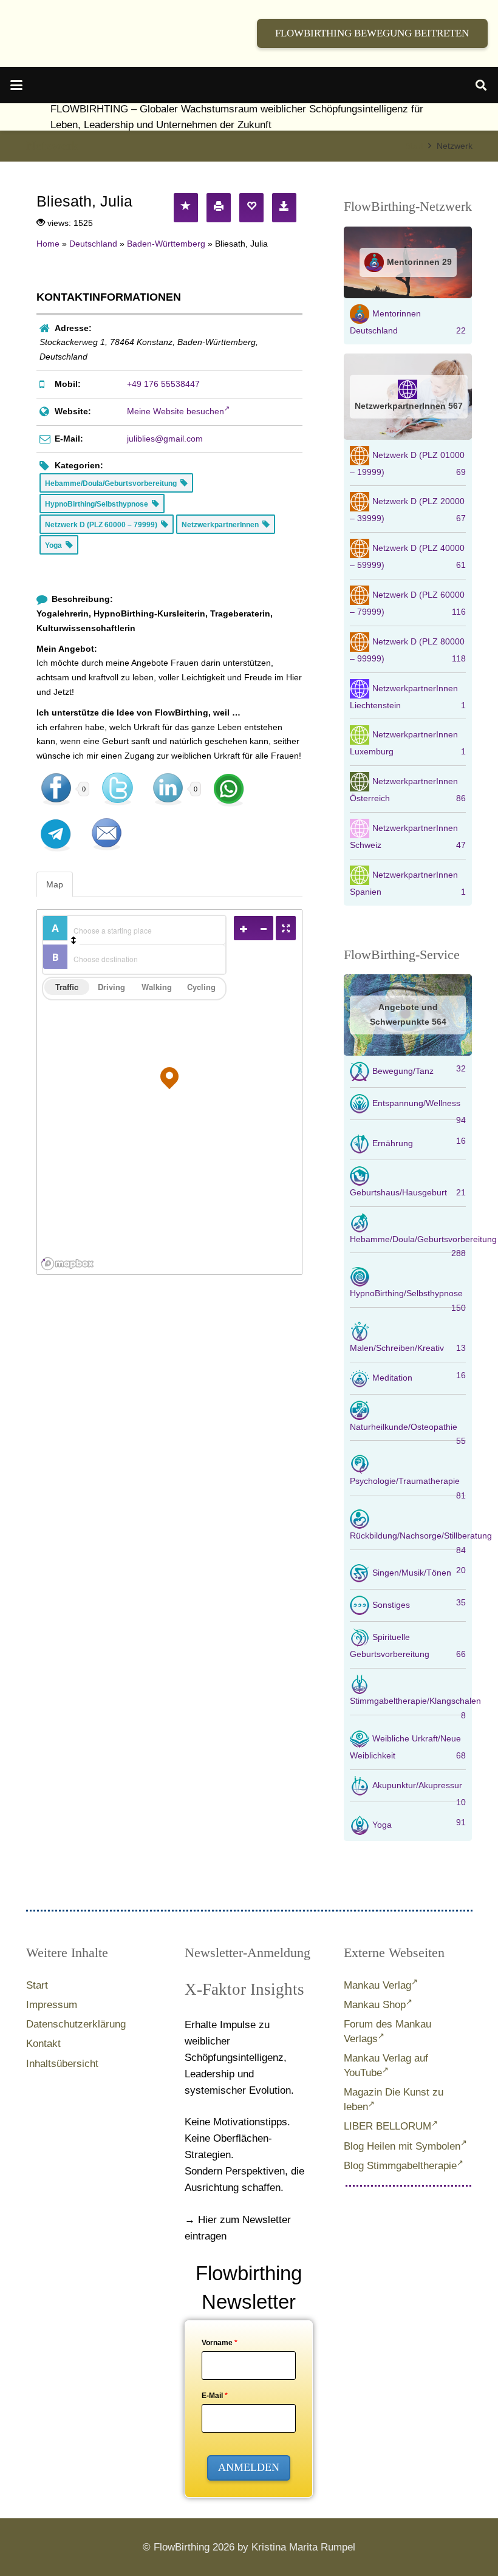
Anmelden (249, 2467)
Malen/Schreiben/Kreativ (408, 1348)
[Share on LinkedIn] (168, 789)
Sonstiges (419, 1604)
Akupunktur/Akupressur (419, 1791)
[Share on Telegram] (56, 834)
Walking (157, 987)
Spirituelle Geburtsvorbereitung (408, 1645)
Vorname (220, 2343)
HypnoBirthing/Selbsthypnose (408, 1298)
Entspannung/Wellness (419, 1109)
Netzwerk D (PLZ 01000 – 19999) (408, 463)
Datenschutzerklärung (76, 2024)
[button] (16, 85)
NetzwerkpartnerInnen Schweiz (408, 836)
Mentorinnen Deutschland (408, 322)
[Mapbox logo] (67, 1264)
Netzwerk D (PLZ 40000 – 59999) (408, 556)
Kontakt (43, 2044)
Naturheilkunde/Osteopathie (408, 1432)
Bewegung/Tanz (419, 1070)
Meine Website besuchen (176, 411)
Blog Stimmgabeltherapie (400, 2166)
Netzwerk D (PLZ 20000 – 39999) (408, 510)
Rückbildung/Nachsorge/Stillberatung (408, 1540)
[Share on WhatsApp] (229, 789)
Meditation (419, 1376)
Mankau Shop (375, 2005)
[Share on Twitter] (117, 789)
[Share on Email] (106, 834)
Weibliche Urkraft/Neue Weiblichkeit (408, 1747)
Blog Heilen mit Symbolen (402, 2146)
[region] (170, 1092)
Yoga (419, 1823)
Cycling (201, 987)
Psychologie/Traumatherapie (408, 1486)
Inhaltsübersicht (62, 2064)
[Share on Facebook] (56, 789)
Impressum (52, 2005)
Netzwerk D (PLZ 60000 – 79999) (408, 603)
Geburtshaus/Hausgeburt (408, 1192)
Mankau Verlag (377, 1985)
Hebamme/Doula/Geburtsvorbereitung (408, 1244)
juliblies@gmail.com (165, 439)
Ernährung (419, 1142)
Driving (111, 987)
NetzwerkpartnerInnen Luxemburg (408, 743)
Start (37, 1985)
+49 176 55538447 (163, 384)
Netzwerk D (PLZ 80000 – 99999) (408, 650)
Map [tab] (55, 884)
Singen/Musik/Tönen (419, 1571)
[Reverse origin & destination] (73, 940)
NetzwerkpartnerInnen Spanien (408, 883)
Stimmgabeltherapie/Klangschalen (408, 1706)
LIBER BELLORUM (387, 2126)
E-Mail (215, 2396)
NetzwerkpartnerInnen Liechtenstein (408, 696)
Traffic (67, 987)
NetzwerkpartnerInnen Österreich (408, 790)
